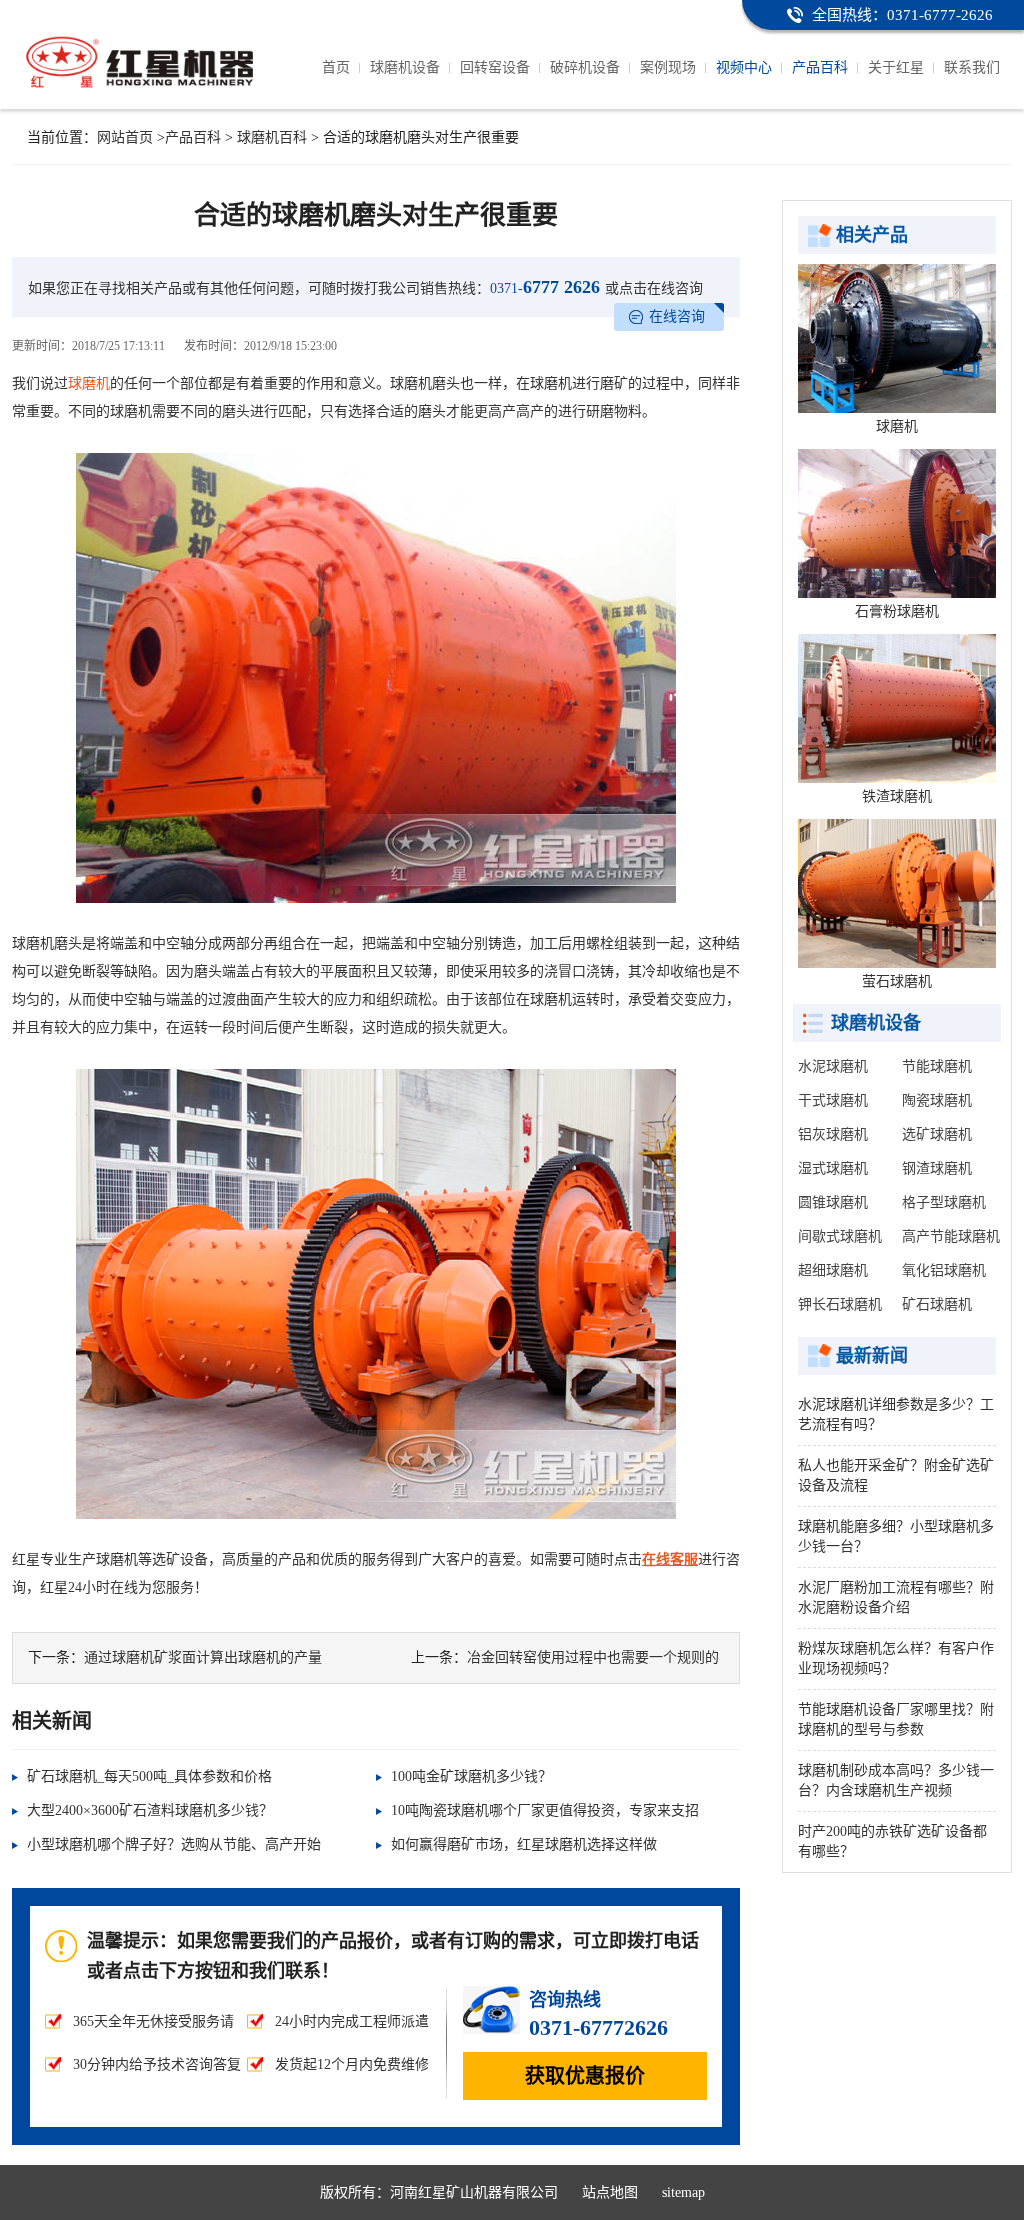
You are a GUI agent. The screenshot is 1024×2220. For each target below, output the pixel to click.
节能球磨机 (937, 1066)
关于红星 (896, 67)
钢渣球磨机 (937, 1168)
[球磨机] (897, 338)
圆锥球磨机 (833, 1202)
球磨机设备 (405, 67)
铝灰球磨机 (833, 1134)
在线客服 (670, 1559)
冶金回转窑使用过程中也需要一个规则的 (593, 1657)
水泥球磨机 (833, 1066)
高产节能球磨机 (951, 1236)
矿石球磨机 (937, 1304)
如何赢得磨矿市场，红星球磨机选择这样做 (524, 1844)
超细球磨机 (833, 1270)
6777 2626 (545, 287)
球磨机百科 (272, 137)
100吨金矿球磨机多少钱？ (471, 1776)
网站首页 (125, 137)
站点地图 (610, 2192)
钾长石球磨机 (840, 1304)
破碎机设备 (585, 67)
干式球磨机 (833, 1100)
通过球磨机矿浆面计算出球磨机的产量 (203, 1657)
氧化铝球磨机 (944, 1270)
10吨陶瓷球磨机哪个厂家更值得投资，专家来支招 (545, 1810)
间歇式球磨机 (840, 1236)
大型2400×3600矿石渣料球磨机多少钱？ (150, 1810)
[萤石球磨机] (897, 893)
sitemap (683, 2192)
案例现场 (668, 67)
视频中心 (744, 67)
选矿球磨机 (937, 1134)
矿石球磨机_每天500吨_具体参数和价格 (149, 1776)
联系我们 (972, 67)
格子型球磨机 (944, 1202)
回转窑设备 (495, 67)
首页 (336, 67)
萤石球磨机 (897, 981)
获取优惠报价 (585, 2076)
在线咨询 (677, 316)
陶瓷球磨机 (937, 1100)
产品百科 (820, 67)
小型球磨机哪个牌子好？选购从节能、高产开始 (174, 1844)
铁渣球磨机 (897, 796)
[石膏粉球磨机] (897, 523)
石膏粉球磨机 (897, 611)
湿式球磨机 (833, 1168)
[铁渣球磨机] (897, 708)
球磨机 (89, 383)
